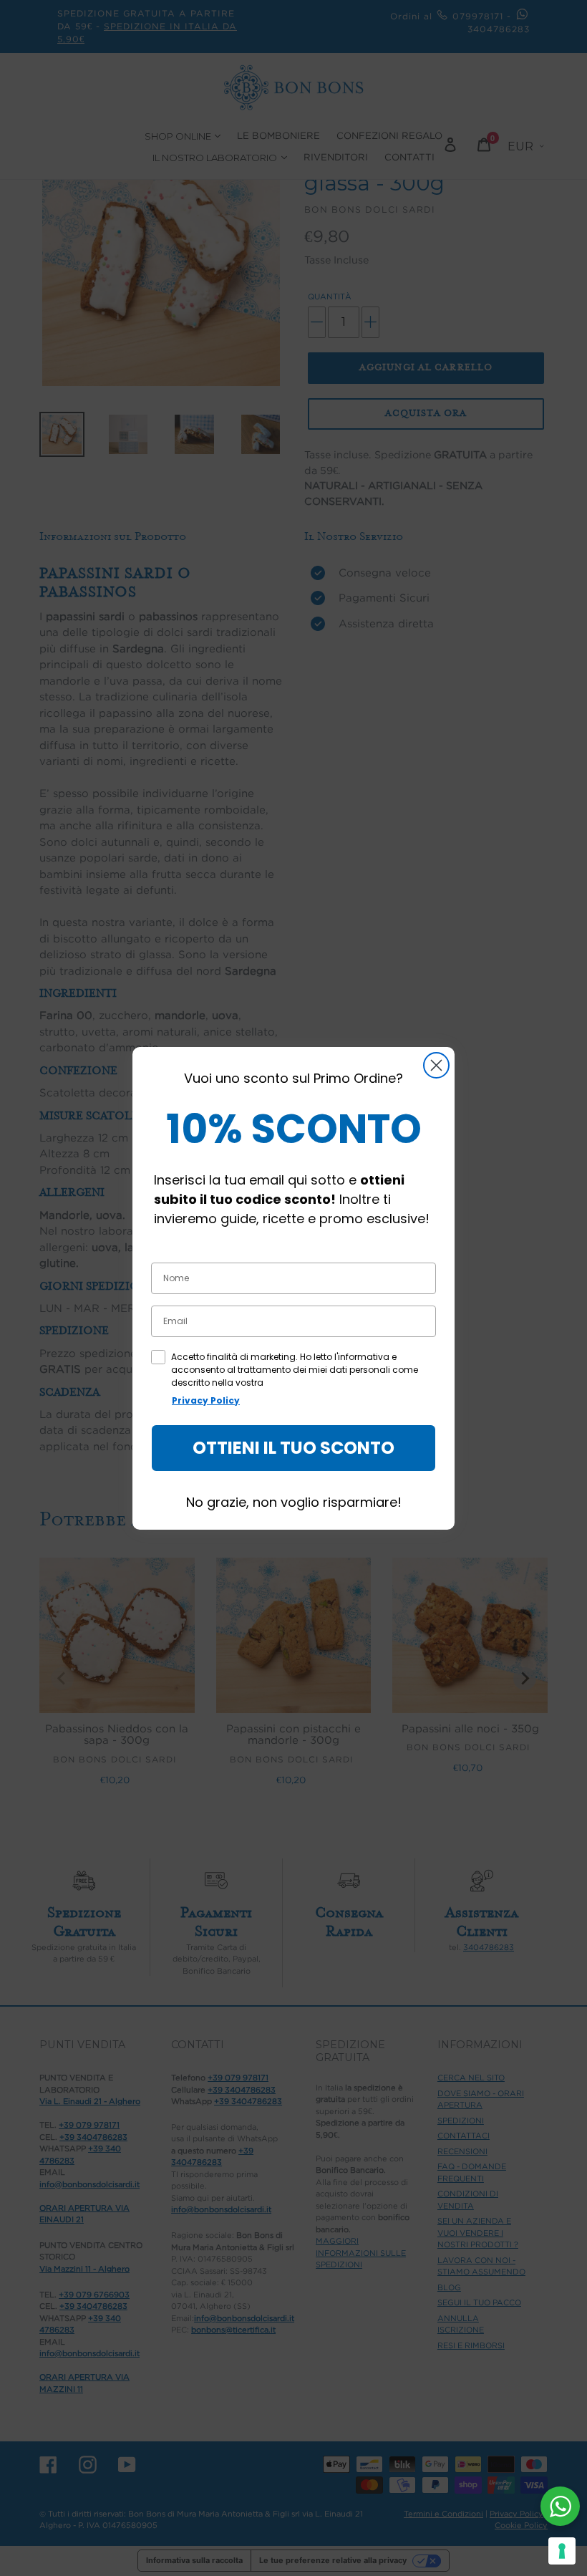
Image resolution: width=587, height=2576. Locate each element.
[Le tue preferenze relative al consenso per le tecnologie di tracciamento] (562, 2551)
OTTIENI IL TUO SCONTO (293, 1448)
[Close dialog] (436, 1065)
